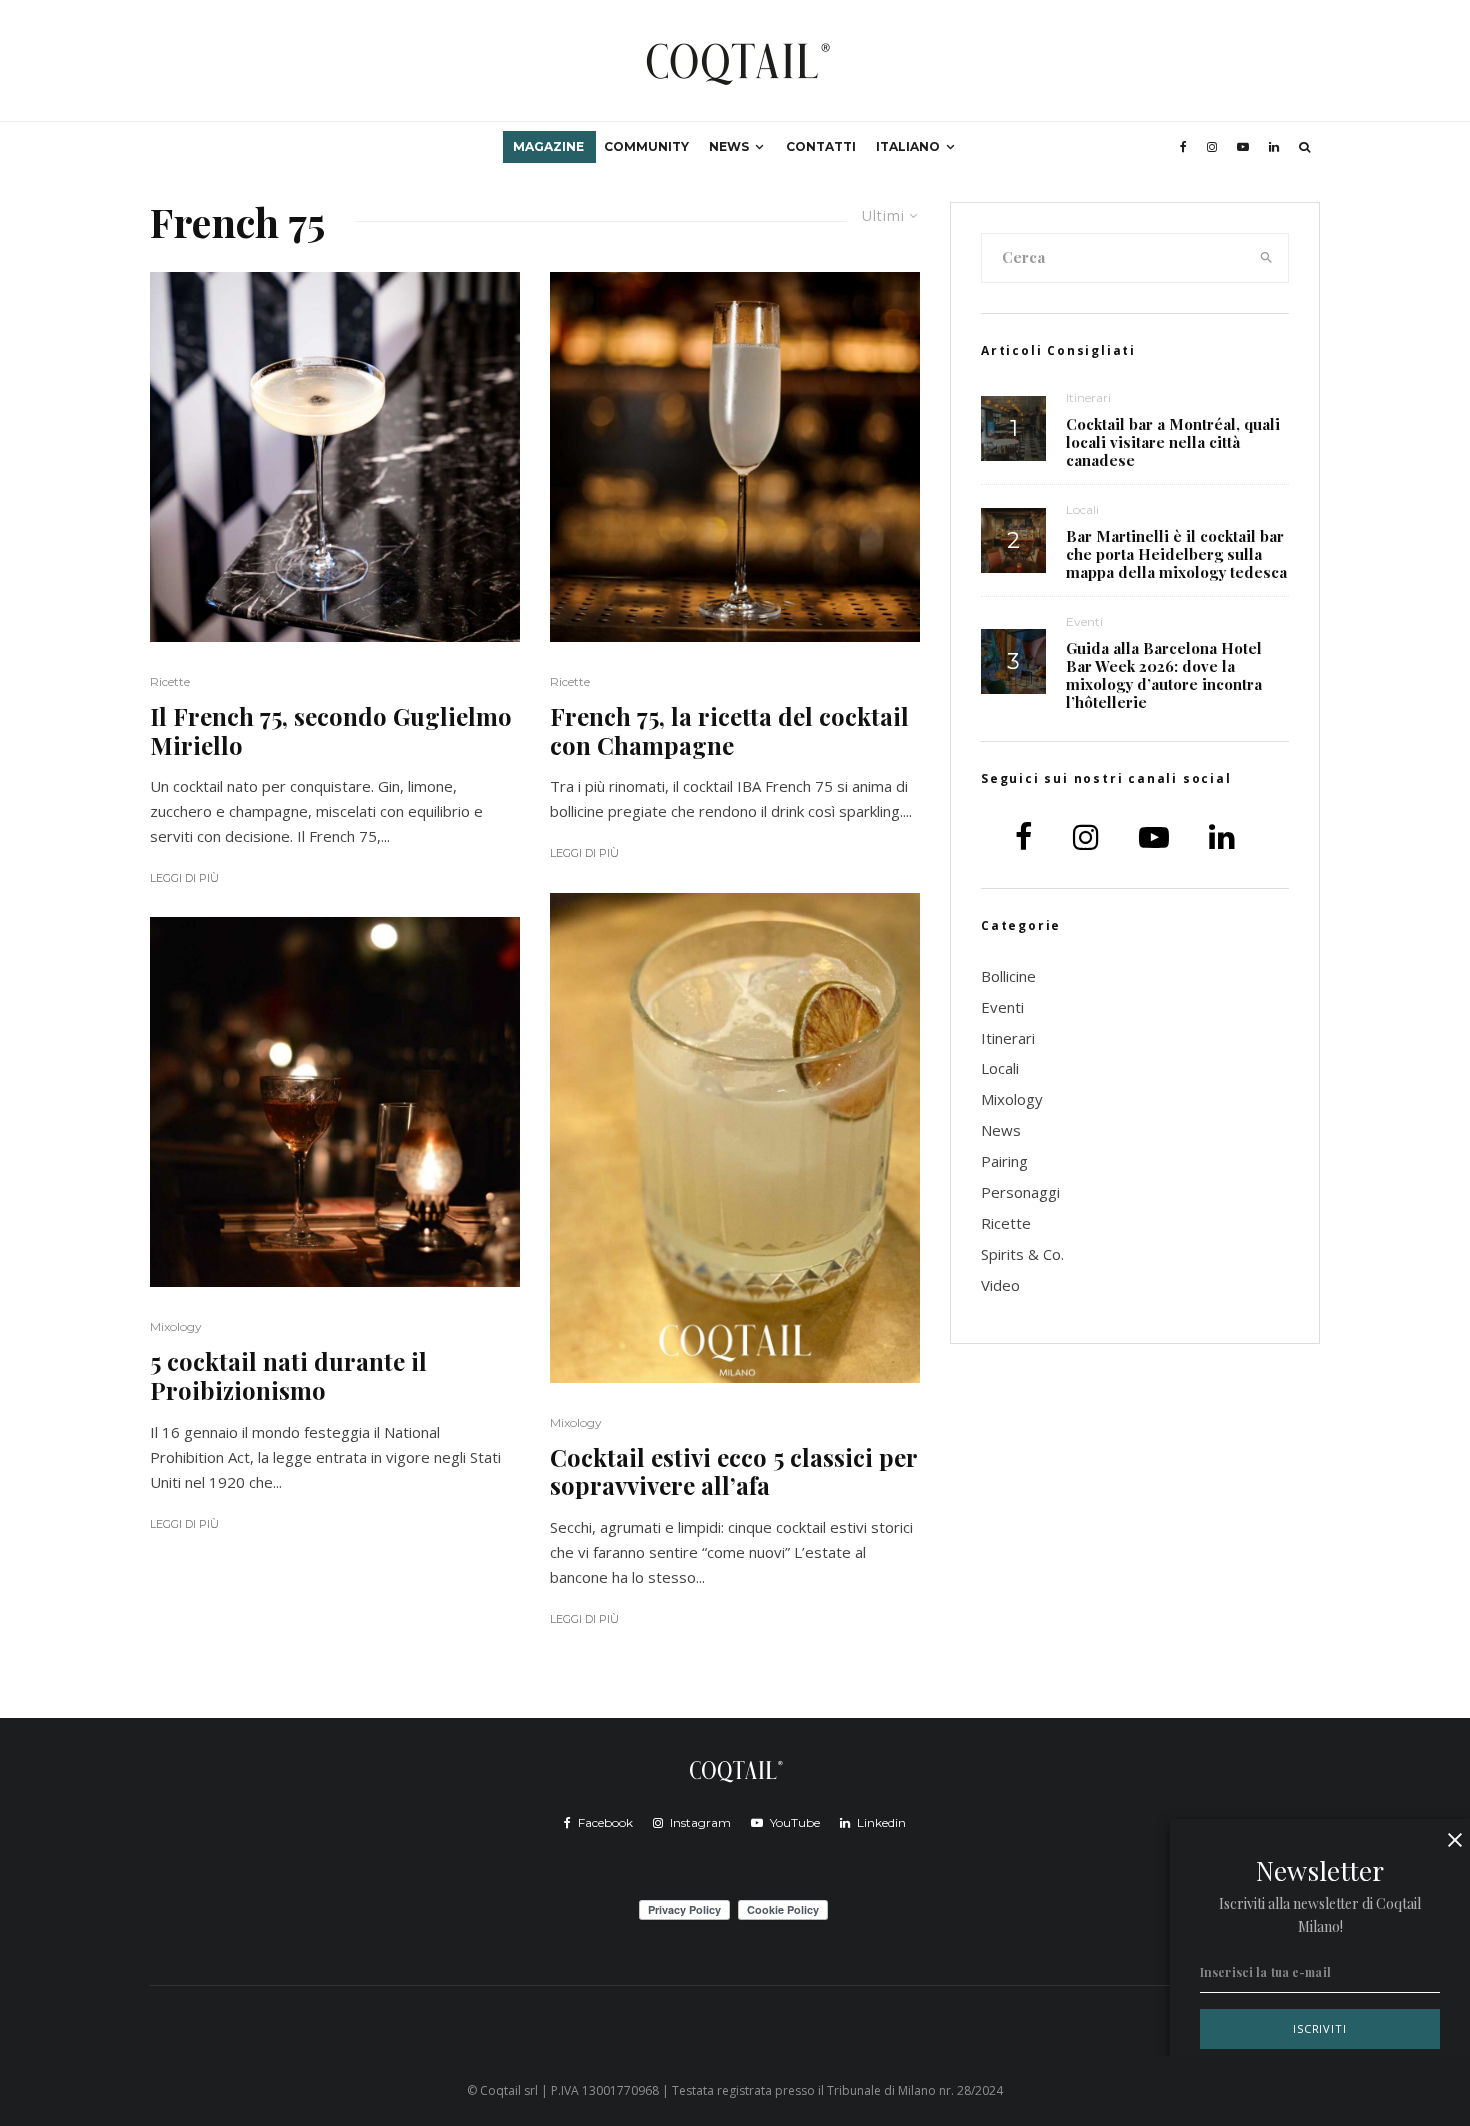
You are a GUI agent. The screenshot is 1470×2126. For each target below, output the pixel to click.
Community (646, 146)
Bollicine (1008, 976)
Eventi (1084, 621)
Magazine (548, 146)
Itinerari (1088, 397)
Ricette (170, 681)
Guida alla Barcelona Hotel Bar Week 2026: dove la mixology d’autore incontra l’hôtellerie (1164, 675)
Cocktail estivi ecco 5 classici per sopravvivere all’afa (733, 1472)
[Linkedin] (1274, 147)
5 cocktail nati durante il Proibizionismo (288, 1376)
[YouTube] (1243, 147)
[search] (1267, 258)
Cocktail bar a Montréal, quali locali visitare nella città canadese (1173, 442)
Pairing (1004, 1161)
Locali (1082, 509)
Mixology (176, 1326)
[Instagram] (1212, 147)
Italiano (908, 146)
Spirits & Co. (1022, 1254)
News (729, 146)
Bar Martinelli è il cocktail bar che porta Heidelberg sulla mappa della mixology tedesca (1176, 554)
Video (1000, 1285)
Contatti (821, 146)
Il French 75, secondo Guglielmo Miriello (331, 731)
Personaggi (1020, 1192)
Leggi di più (184, 878)
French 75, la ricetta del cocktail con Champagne (729, 731)
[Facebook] (1183, 147)
